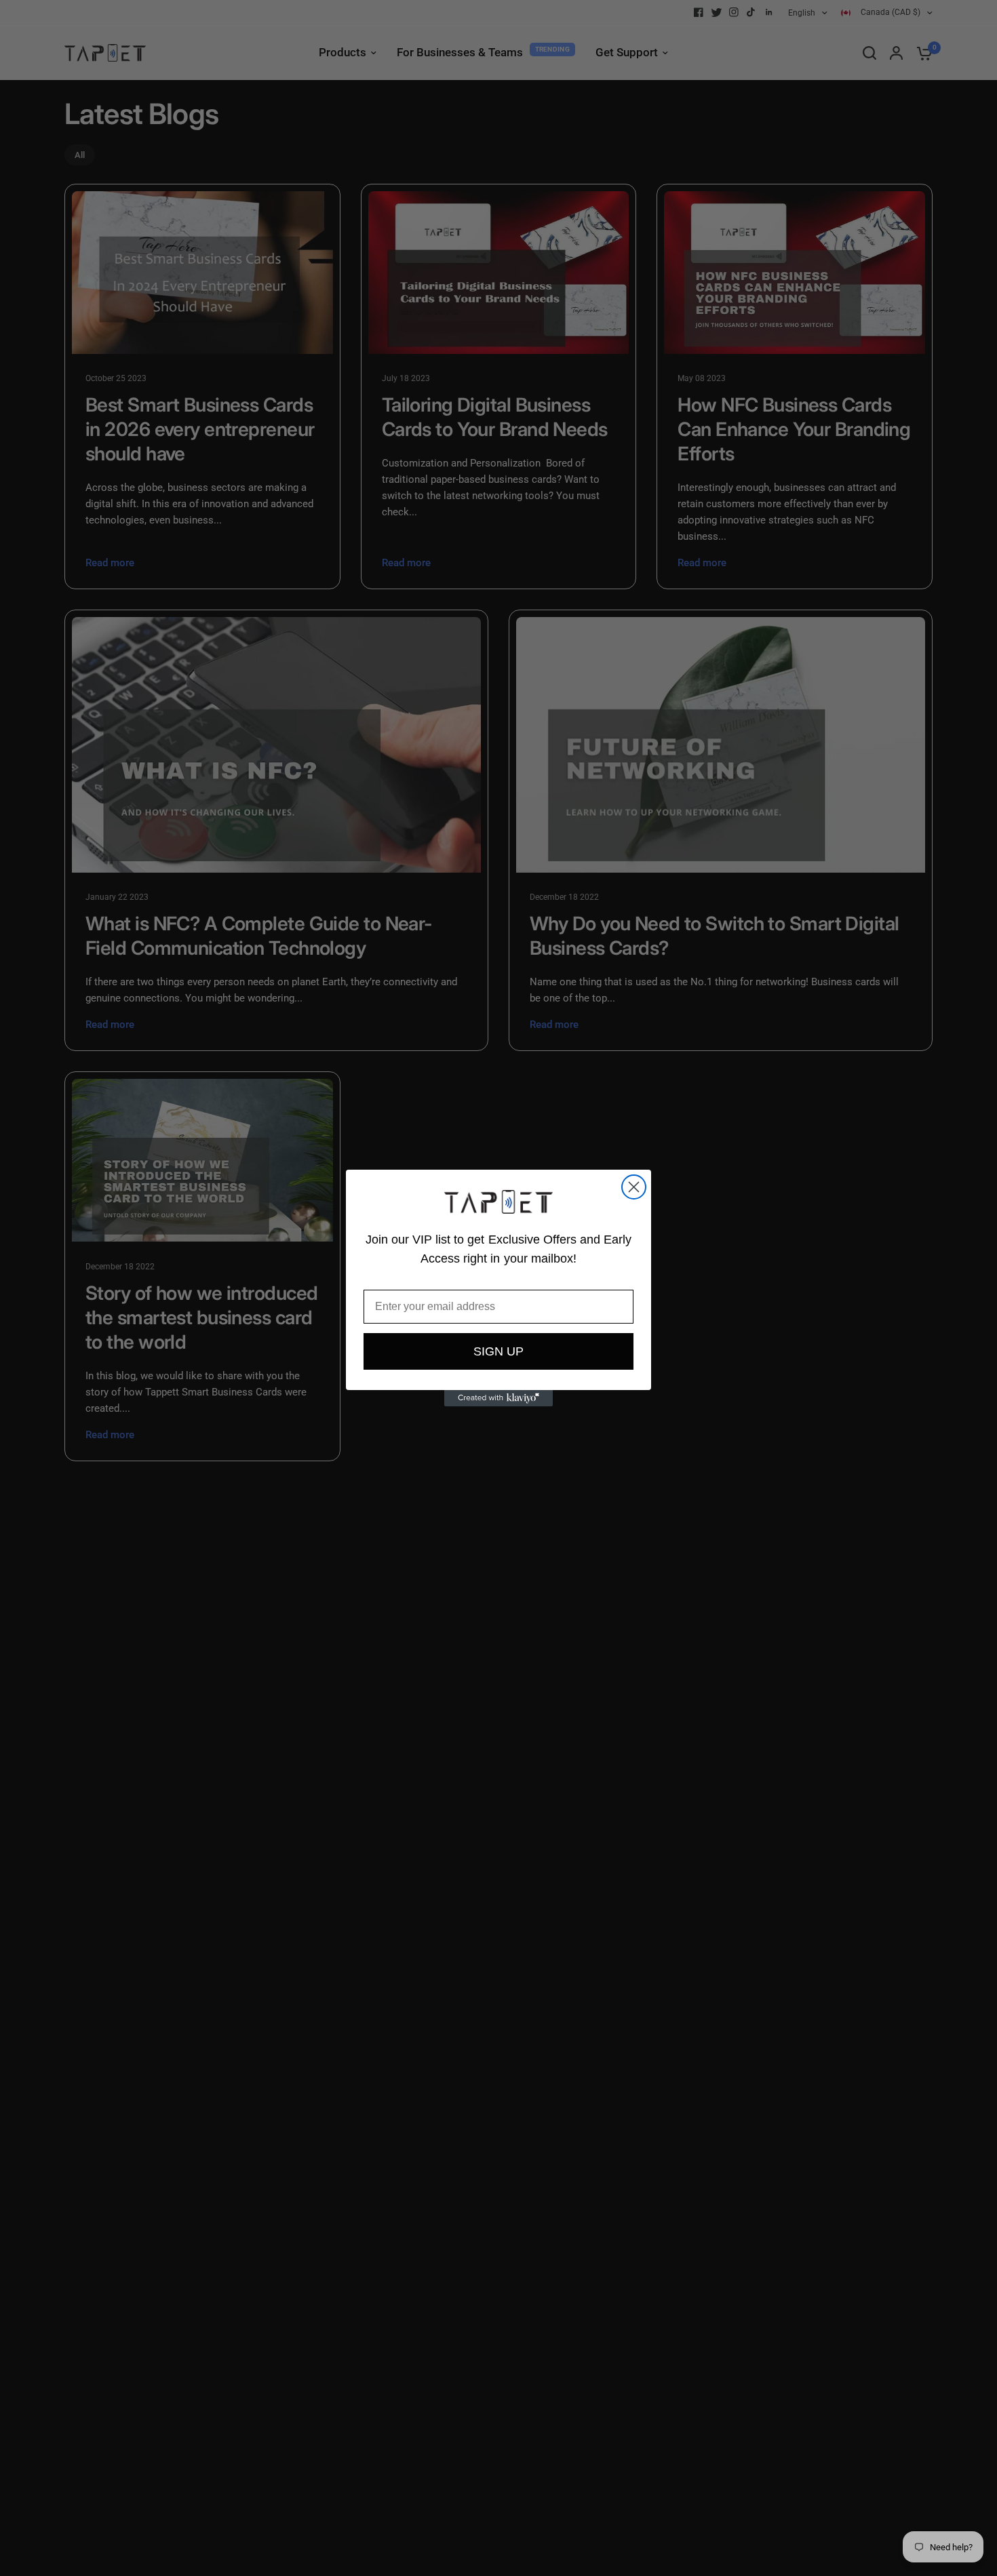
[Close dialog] (634, 1187)
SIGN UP (498, 1351)
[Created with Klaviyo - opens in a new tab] (498, 1398)
